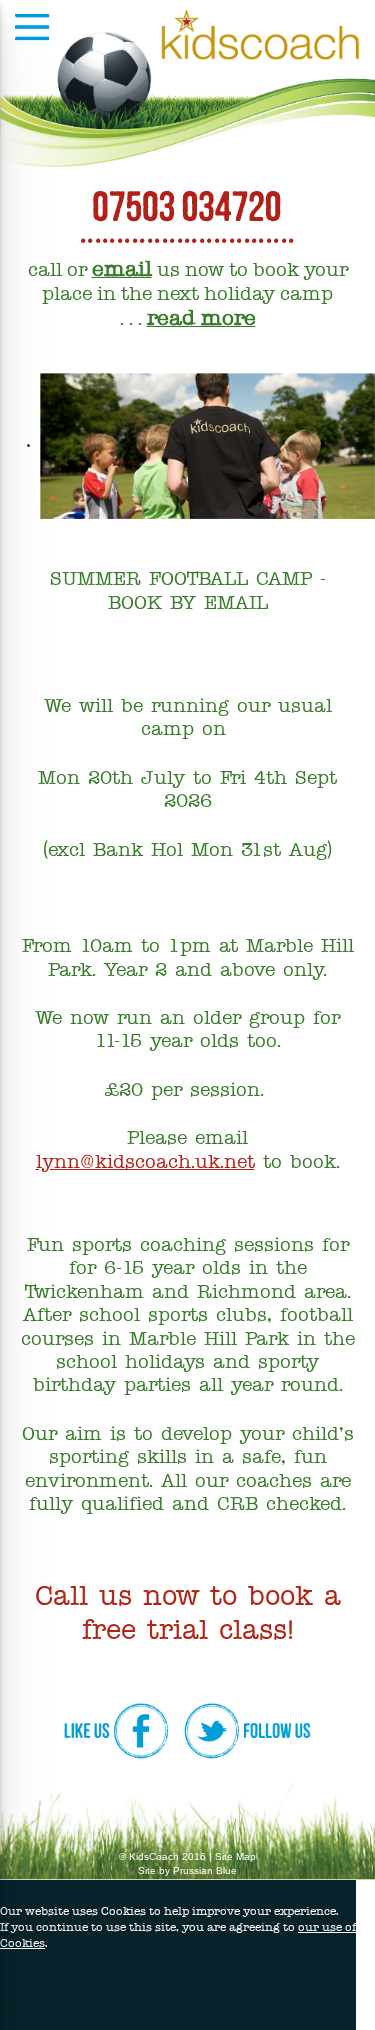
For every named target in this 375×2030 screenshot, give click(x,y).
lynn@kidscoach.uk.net (145, 1163)
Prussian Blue (205, 1870)
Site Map (235, 1856)
